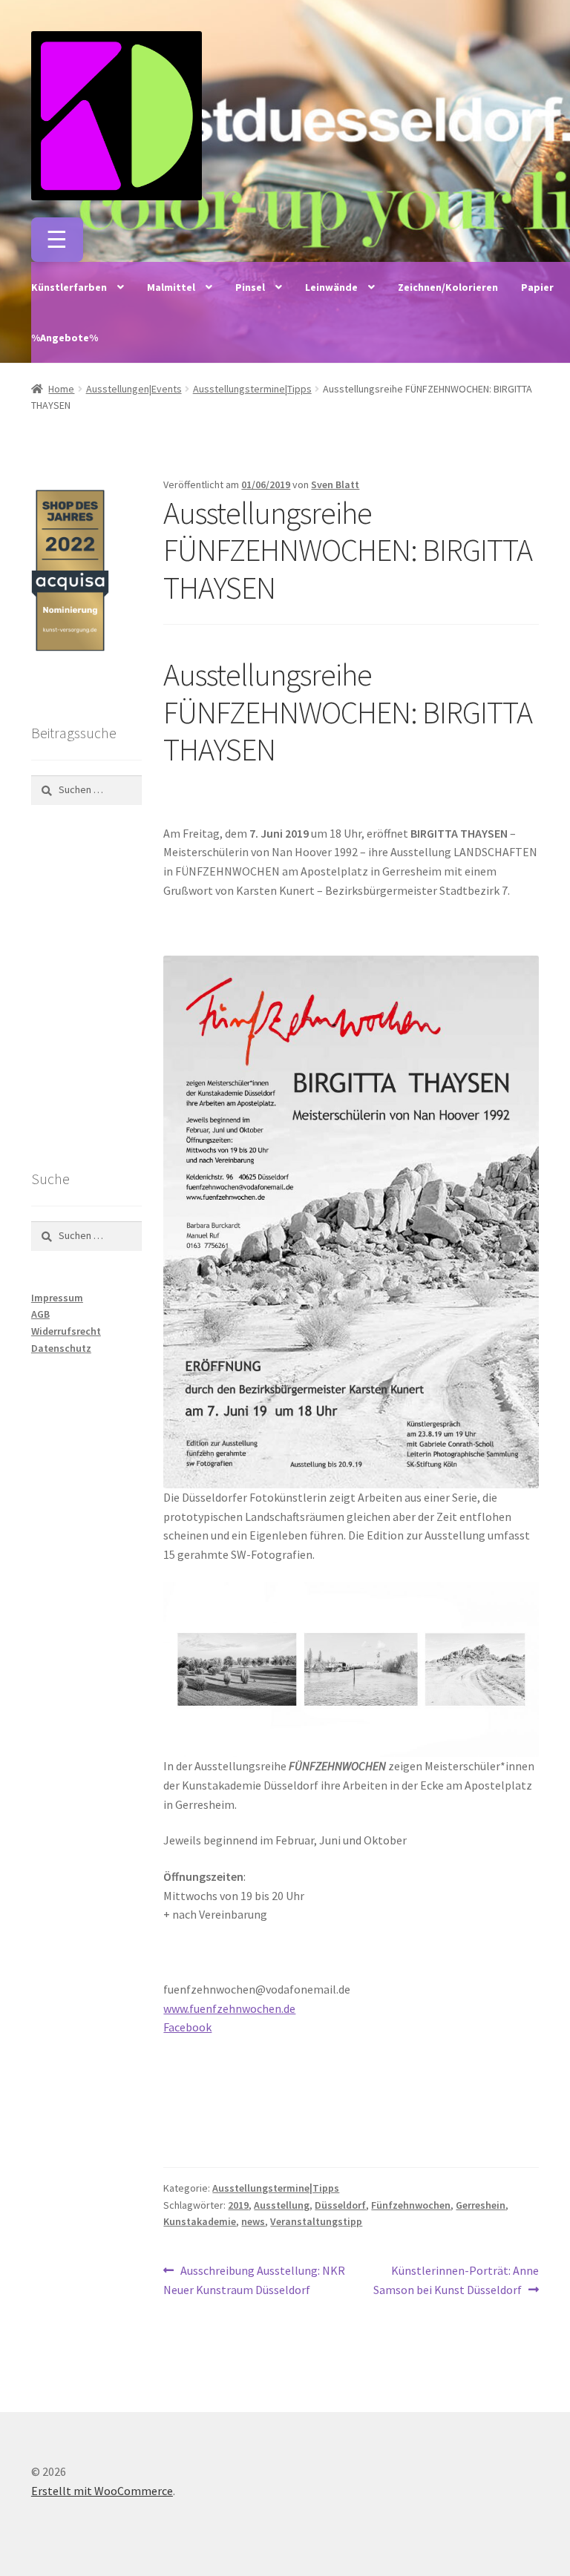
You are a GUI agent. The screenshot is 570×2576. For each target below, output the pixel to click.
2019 (238, 2205)
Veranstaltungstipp (316, 2221)
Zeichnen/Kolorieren (448, 287)
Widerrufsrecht (66, 1331)
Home (61, 389)
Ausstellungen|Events (134, 389)
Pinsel (250, 287)
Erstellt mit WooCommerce (102, 2491)
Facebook (187, 2027)
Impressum (57, 1298)
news (253, 2221)
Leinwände (331, 287)
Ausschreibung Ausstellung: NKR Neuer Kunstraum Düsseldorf (254, 2280)
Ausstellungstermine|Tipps (252, 389)
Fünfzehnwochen (411, 2205)
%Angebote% (65, 338)
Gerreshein (481, 2205)
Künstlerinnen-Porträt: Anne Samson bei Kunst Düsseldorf (456, 2280)
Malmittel (171, 287)
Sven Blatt (335, 484)
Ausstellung (282, 2205)
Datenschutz (61, 1348)
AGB (40, 1314)
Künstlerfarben (69, 287)
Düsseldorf (340, 2205)
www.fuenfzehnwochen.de (229, 2008)
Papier (537, 287)
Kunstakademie (200, 2221)
